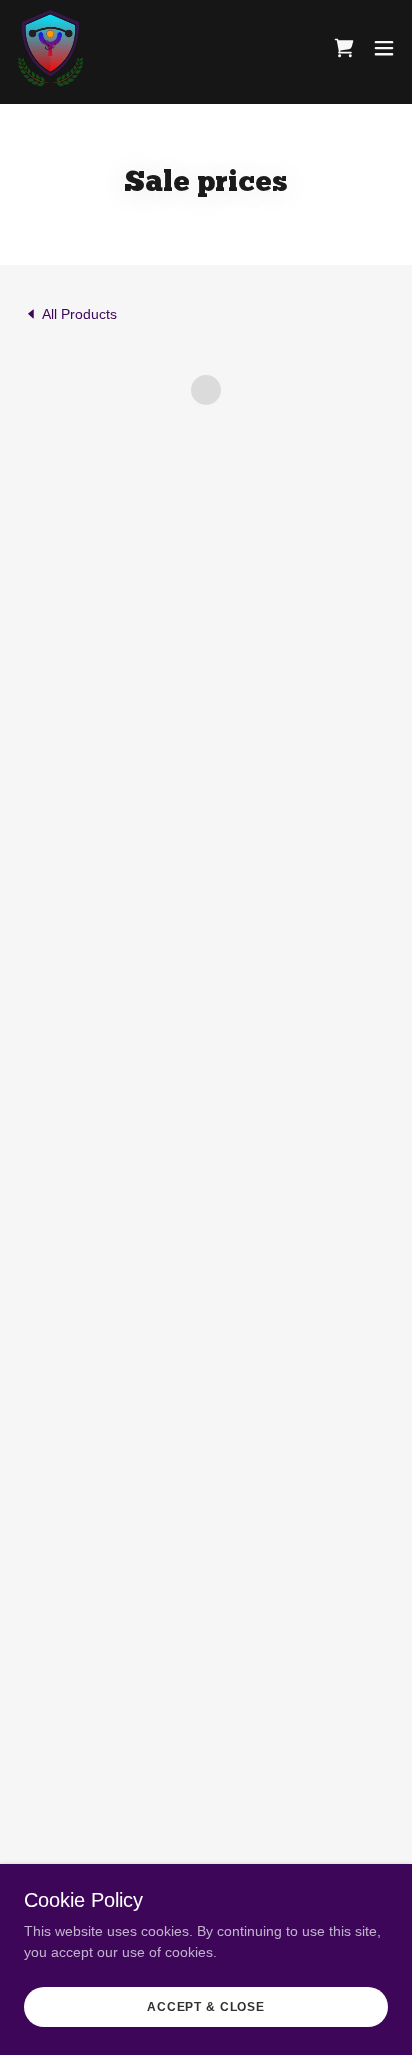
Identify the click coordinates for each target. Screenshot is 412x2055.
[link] (50, 48)
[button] (344, 48)
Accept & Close (206, 2007)
